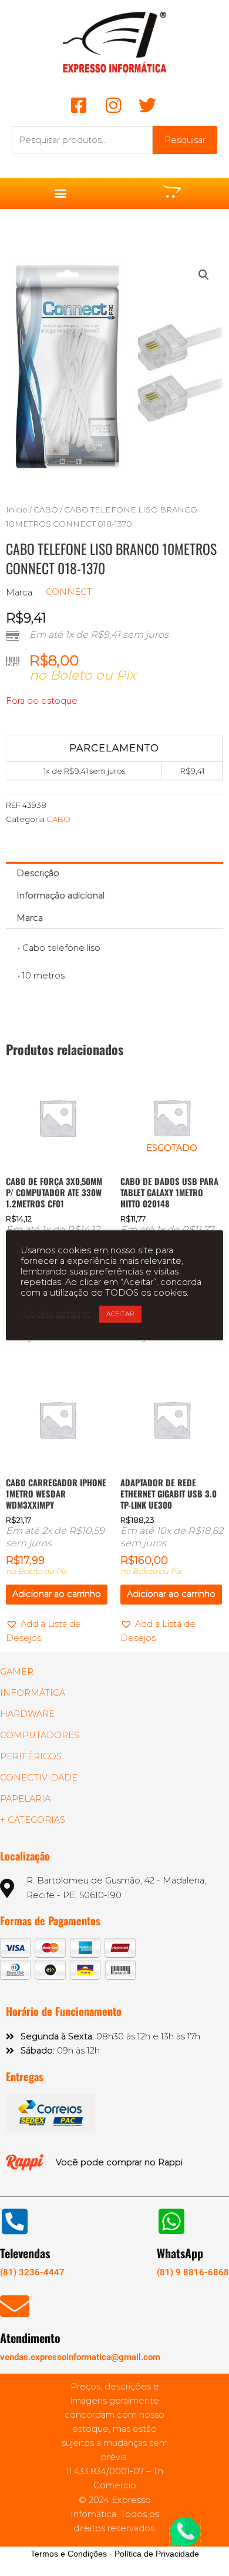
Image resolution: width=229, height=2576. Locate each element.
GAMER (17, 1672)
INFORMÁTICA (33, 1693)
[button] (60, 193)
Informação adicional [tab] (60, 896)
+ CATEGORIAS (33, 1820)
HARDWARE (27, 1714)
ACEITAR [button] (120, 1314)
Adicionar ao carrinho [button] (57, 1594)
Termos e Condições (69, 2554)
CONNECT (69, 592)
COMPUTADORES (40, 1735)
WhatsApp (180, 2253)
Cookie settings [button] (57, 1314)
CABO (46, 510)
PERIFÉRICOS (31, 1756)
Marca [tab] (30, 918)
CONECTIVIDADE (39, 1778)
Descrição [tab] (38, 873)
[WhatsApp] (171, 2221)
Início (17, 510)
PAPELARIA (25, 1799)
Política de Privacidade (157, 2554)
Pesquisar (185, 140)
